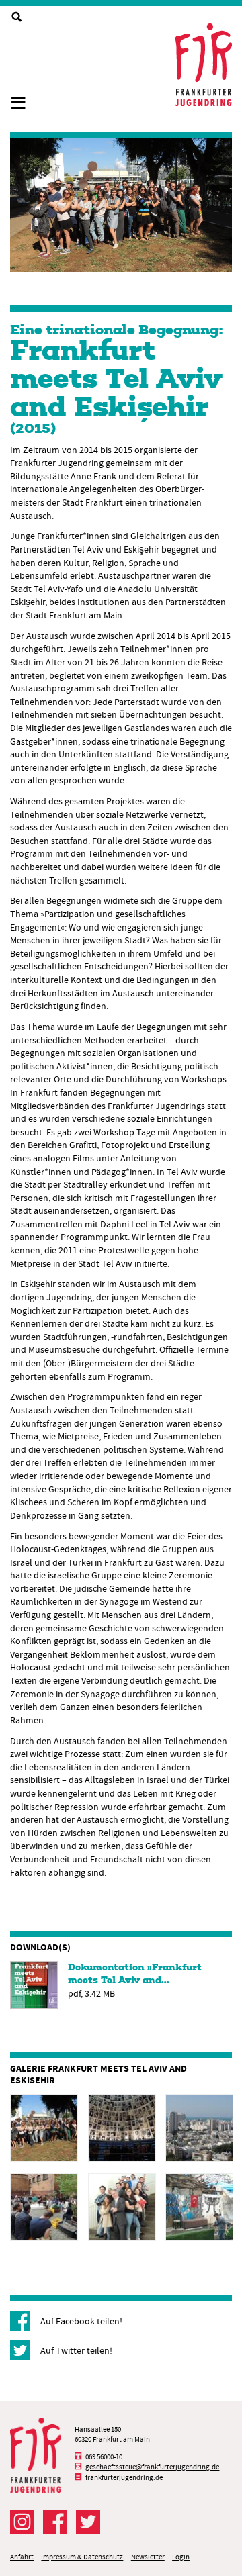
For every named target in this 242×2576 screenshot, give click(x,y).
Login (181, 2557)
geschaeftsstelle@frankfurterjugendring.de (152, 2467)
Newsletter (148, 2557)
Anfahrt (22, 2557)
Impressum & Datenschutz (82, 2557)
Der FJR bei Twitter (88, 2522)
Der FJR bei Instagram (22, 2522)
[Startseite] (204, 65)
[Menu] (24, 97)
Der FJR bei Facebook (55, 2522)
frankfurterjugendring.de (124, 2478)
